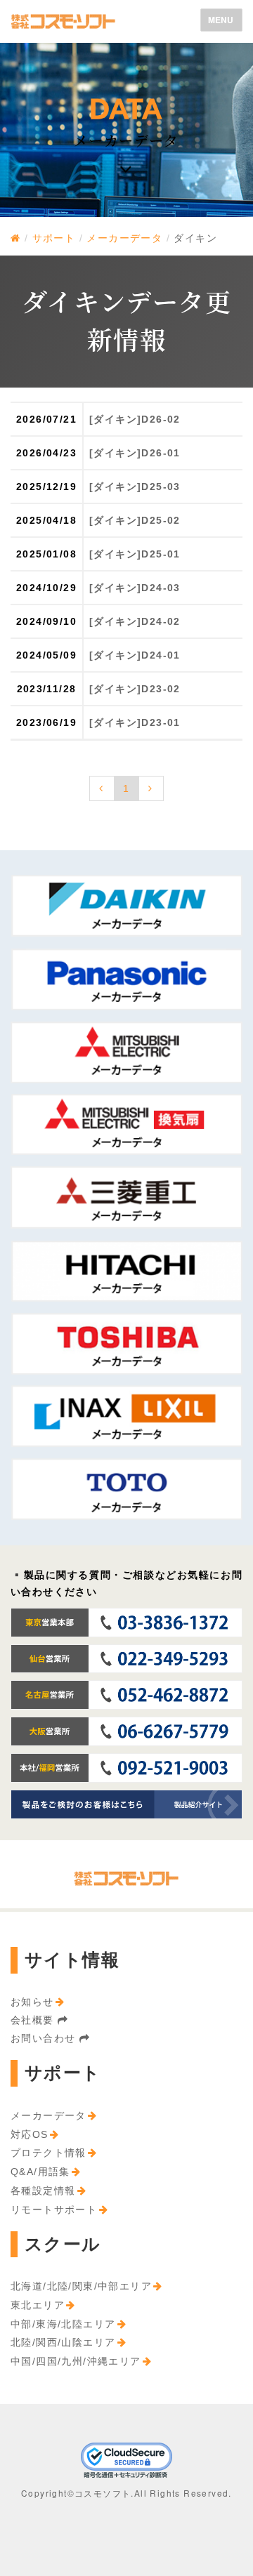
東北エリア (38, 2305)
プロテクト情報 (48, 2153)
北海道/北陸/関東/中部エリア (81, 2286)
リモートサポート (54, 2210)
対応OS (30, 2134)
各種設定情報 (43, 2191)
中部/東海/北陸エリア (63, 2324)
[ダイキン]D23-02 (135, 689)
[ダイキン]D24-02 (135, 621)
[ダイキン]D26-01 (135, 453)
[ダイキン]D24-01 (135, 655)
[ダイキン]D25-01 (135, 554)
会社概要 (34, 2020)
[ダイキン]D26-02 (135, 419)
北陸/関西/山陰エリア (63, 2342)
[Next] (151, 788)
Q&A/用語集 (40, 2172)
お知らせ (32, 2002)
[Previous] (102, 788)
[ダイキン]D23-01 (135, 722)
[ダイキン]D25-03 (135, 487)
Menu (225, 22)
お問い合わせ (45, 2038)
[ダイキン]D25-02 (135, 520)
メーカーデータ (124, 238)
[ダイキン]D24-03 (135, 588)
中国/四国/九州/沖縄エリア (76, 2361)
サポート (54, 238)
